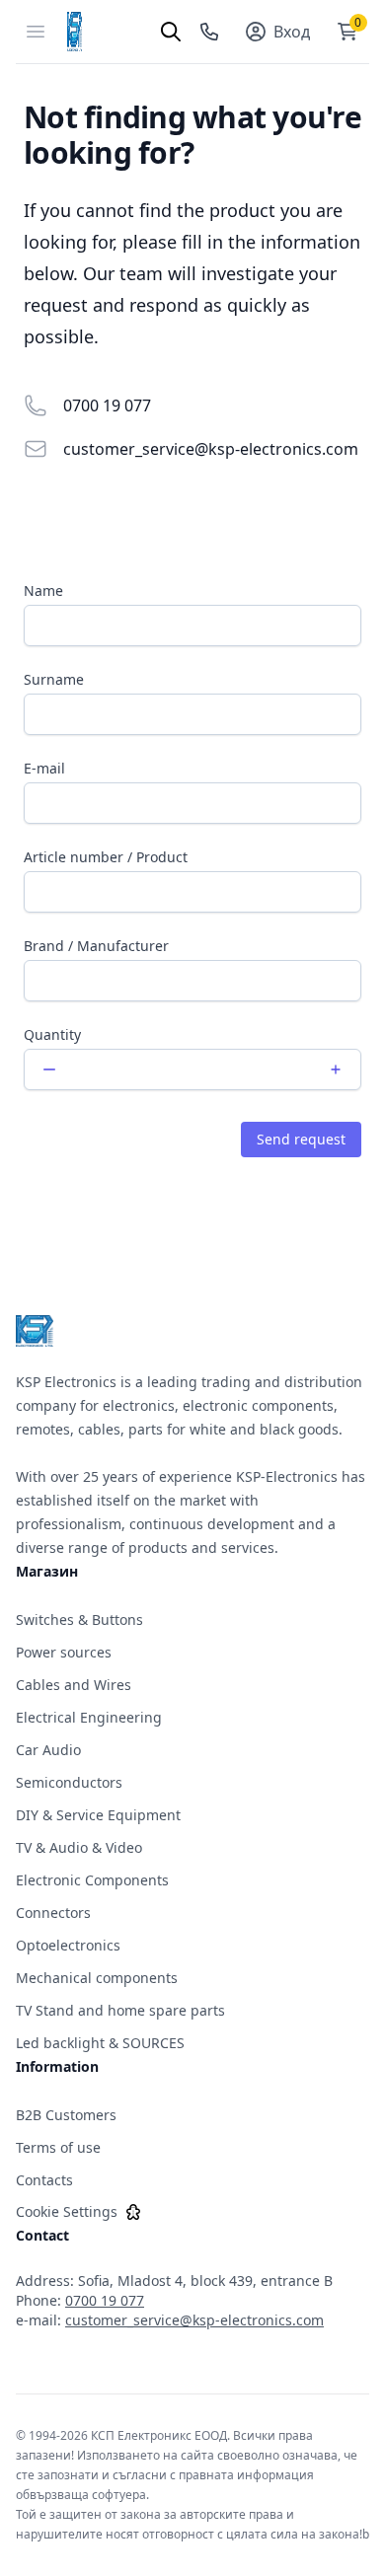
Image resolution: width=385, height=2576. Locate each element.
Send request (301, 1139)
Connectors (53, 1913)
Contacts (44, 2180)
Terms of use (58, 2147)
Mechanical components (97, 1978)
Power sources (64, 1652)
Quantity (52, 1034)
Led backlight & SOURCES (100, 2043)
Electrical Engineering (89, 1717)
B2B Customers (66, 2115)
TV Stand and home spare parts (120, 2010)
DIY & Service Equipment (98, 1815)
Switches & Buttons (79, 1619)
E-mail (44, 768)
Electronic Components (92, 1880)
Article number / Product (106, 857)
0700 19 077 (107, 405)
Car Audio (48, 1750)
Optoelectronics (68, 1945)
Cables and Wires (74, 1685)
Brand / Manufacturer (96, 946)
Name (43, 590)
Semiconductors (69, 1782)
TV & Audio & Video (79, 1847)
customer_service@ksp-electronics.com (211, 449)
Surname (54, 679)
